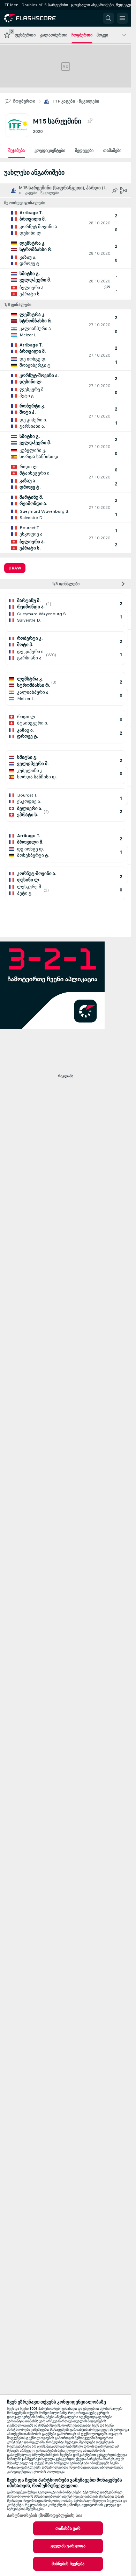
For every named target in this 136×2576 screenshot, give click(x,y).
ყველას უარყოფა (68, 2546)
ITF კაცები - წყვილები (76, 101)
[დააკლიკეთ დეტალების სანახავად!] (65, 223)
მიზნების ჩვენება (68, 2564)
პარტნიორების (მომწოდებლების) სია (45, 2515)
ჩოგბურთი (24, 101)
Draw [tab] (15, 568)
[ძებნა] (108, 18)
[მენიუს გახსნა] (122, 18)
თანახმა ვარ (68, 2528)
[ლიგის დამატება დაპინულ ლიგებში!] (90, 121)
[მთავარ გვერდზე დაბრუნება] (36, 18)
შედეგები (84, 150)
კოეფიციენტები (50, 150)
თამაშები (112, 150)
